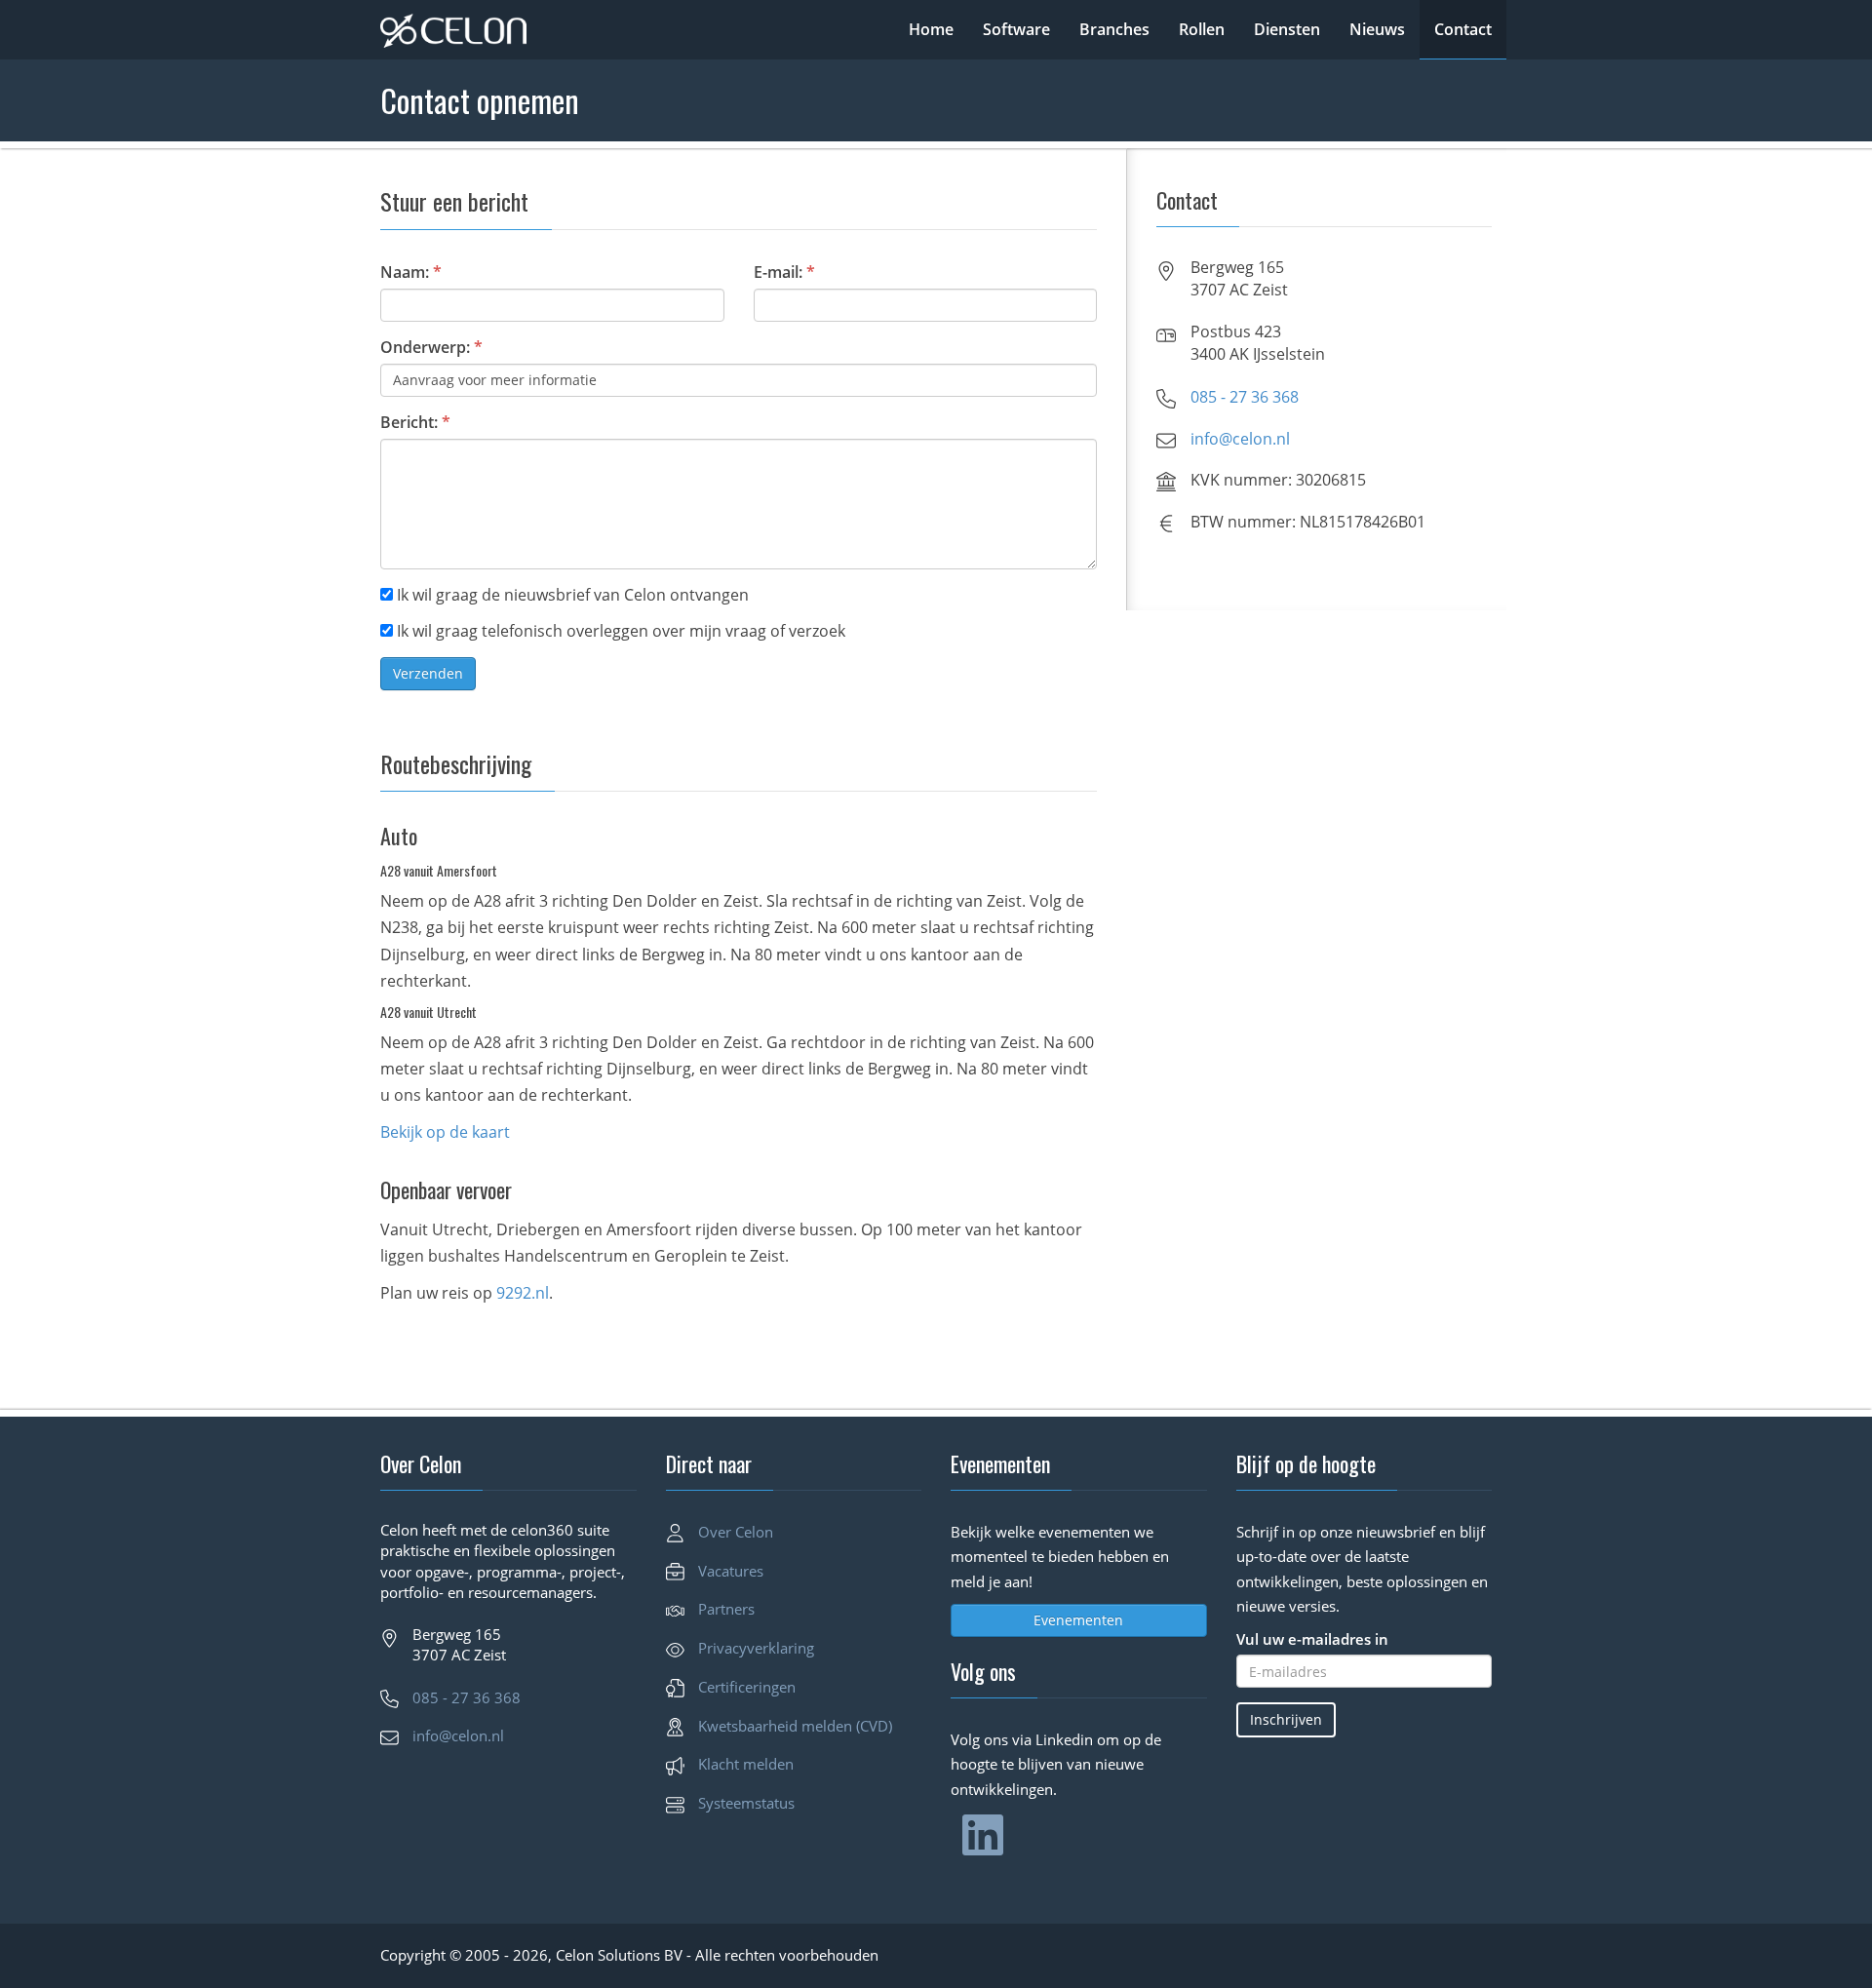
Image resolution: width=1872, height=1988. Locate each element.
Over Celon (736, 1532)
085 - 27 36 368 (1245, 397)
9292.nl (523, 1293)
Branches (1114, 29)
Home (931, 29)
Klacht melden (746, 1764)
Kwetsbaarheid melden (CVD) (795, 1726)
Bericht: (415, 422)
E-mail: (784, 272)
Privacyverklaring (756, 1648)
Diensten (1287, 29)
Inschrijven (1286, 1719)
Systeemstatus (746, 1803)
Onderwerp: (431, 347)
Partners (726, 1609)
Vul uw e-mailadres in (1312, 1639)
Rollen (1202, 29)
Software (1016, 29)
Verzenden (428, 673)
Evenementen (1078, 1620)
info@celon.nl (1240, 439)
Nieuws (1377, 29)
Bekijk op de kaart (445, 1132)
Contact (1463, 29)
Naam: (411, 272)
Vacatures (731, 1571)
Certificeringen (747, 1687)
